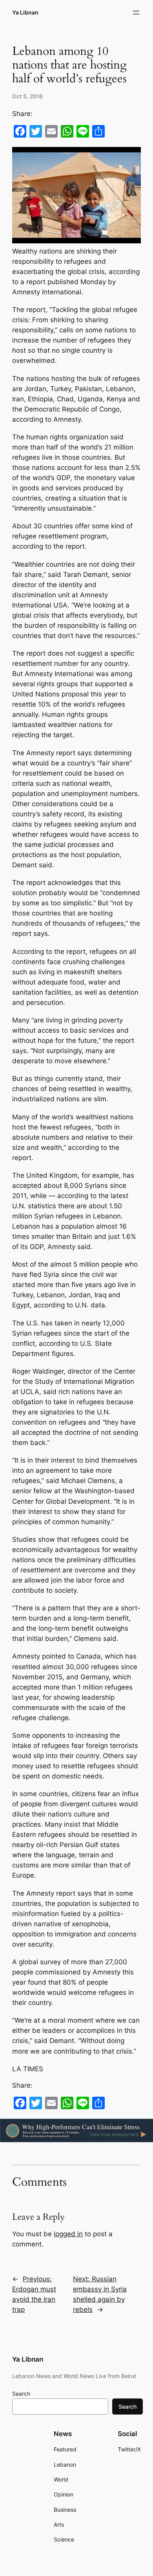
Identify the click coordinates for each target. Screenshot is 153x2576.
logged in (68, 2234)
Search (21, 2394)
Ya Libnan (25, 12)
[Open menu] (136, 13)
